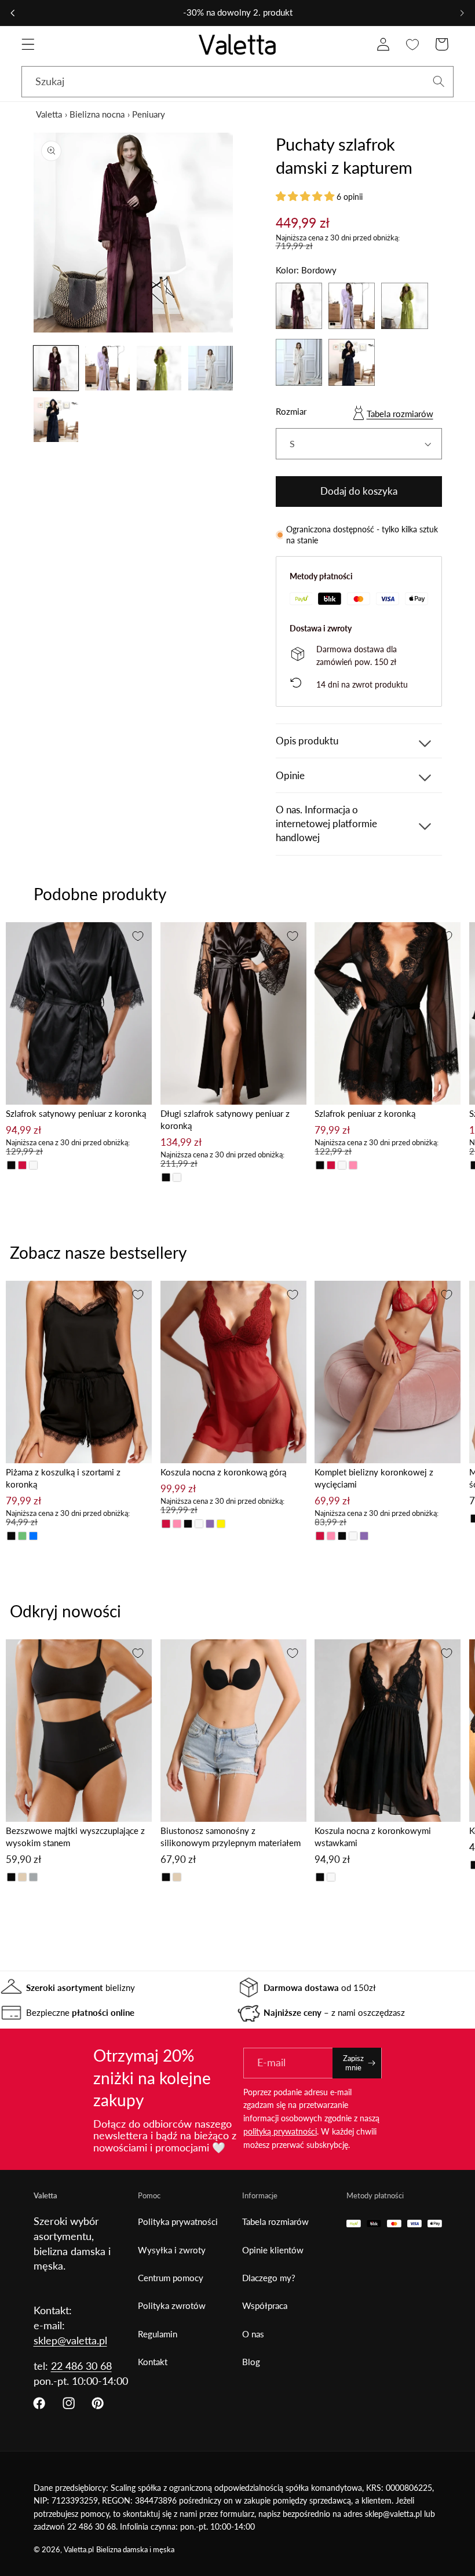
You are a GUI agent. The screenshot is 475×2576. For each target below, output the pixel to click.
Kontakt (153, 2362)
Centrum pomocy (171, 2278)
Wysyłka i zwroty (172, 2250)
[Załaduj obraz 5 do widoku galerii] (56, 420)
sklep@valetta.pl (70, 2340)
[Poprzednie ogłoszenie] (13, 13)
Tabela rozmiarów (400, 414)
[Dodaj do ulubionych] (138, 936)
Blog (251, 2362)
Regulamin (158, 2334)
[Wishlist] (413, 44)
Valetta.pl (79, 2550)
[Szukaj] (439, 81)
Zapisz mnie (353, 2063)
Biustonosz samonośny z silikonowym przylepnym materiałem (231, 1837)
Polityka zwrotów (172, 2305)
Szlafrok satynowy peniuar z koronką (76, 1113)
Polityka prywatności (178, 2221)
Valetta (49, 114)
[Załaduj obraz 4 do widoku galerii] (211, 368)
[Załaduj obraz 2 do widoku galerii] (108, 368)
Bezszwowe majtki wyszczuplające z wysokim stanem (75, 1837)
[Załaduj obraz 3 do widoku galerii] (159, 368)
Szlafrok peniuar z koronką (365, 1113)
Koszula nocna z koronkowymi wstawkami (373, 1837)
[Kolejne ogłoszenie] (462, 13)
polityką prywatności (280, 2131)
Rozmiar (291, 411)
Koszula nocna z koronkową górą (223, 1472)
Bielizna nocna (97, 114)
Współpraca (265, 2305)
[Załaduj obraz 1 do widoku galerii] (56, 368)
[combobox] (237, 82)
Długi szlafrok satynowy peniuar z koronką (225, 1119)
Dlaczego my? (269, 2278)
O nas (253, 2334)
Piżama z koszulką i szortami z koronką (63, 1478)
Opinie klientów (273, 2250)
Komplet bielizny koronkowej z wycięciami (374, 1478)
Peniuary (149, 114)
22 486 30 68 (81, 2366)
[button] (28, 44)
